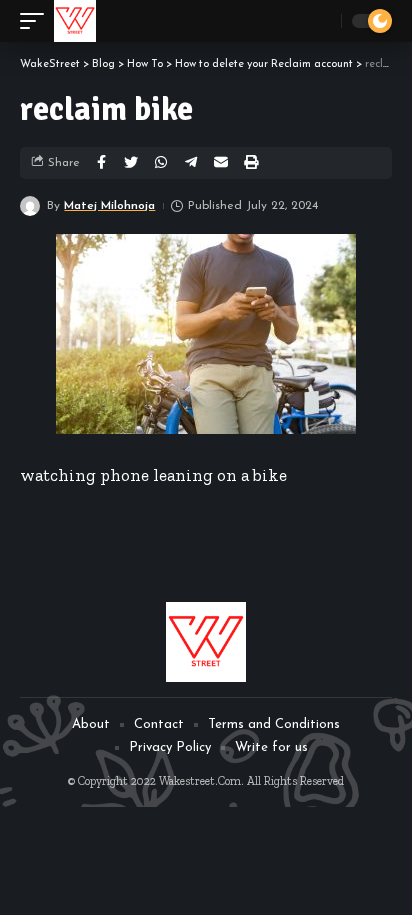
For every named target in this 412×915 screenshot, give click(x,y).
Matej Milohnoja (109, 206)
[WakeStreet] (75, 21)
